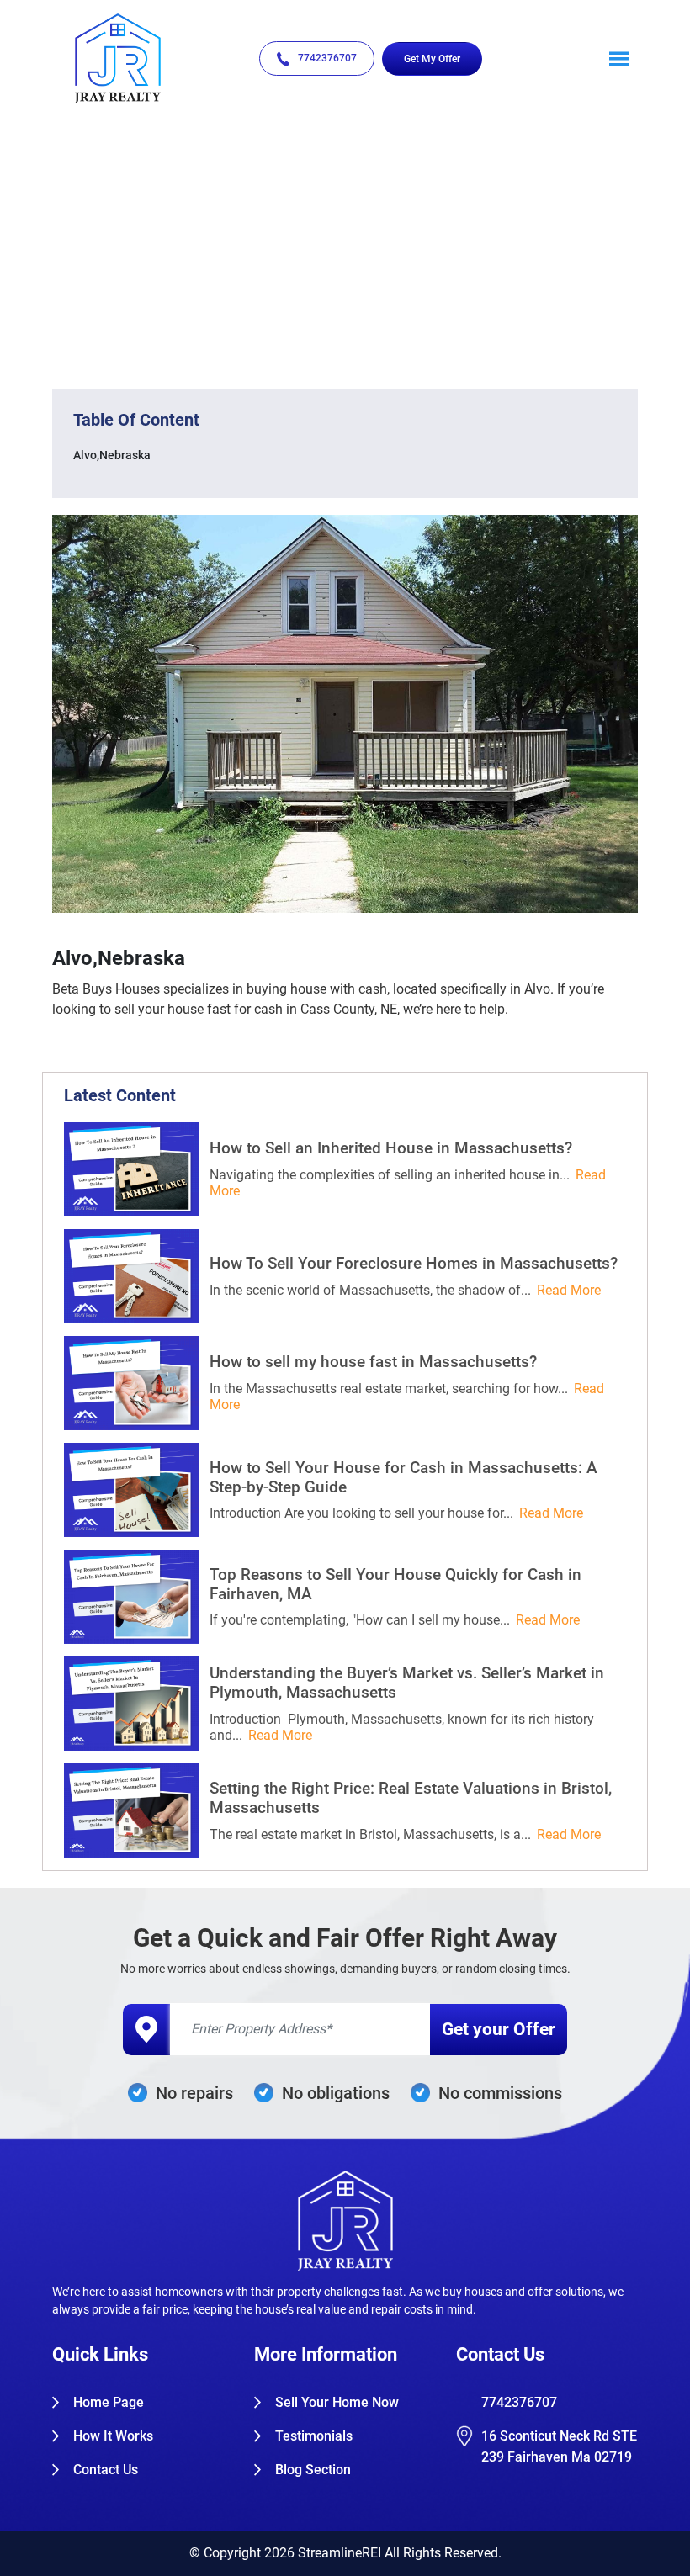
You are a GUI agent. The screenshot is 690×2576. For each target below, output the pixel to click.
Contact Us (106, 2470)
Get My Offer (432, 59)
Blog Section (313, 2470)
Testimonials (314, 2436)
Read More (569, 1290)
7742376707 (327, 58)
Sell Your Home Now (337, 2402)
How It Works (113, 2436)
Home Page (109, 2402)
